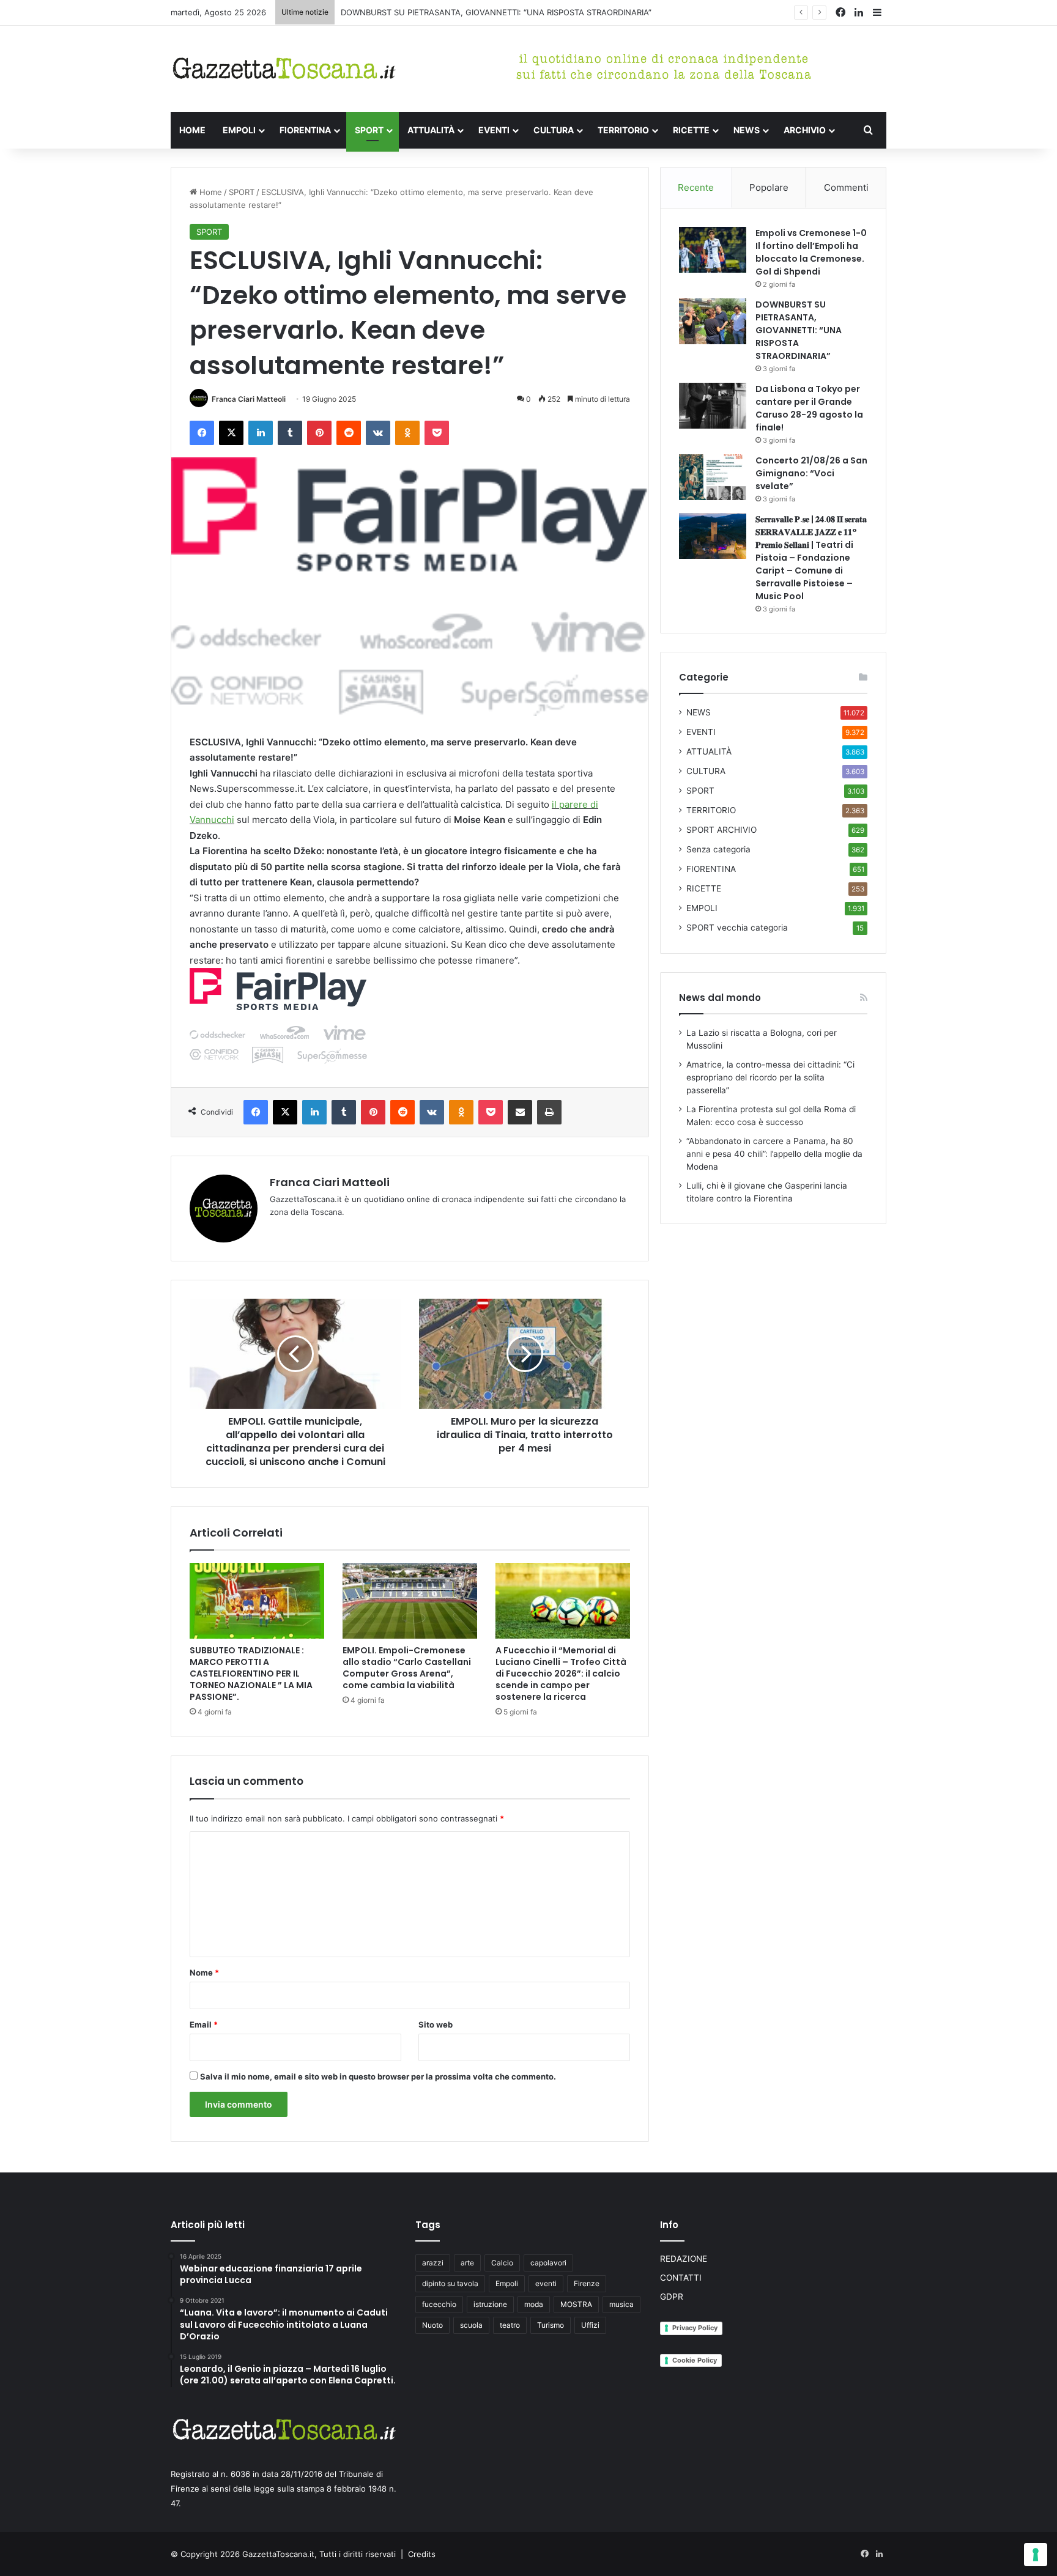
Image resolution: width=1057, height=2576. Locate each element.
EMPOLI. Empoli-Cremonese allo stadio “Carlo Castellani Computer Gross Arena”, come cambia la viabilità (407, 1668)
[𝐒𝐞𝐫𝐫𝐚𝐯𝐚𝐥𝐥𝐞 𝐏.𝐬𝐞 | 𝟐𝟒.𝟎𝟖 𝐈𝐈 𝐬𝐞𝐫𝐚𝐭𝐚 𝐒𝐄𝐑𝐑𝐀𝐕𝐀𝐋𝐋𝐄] (713, 536)
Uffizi (590, 2325)
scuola (471, 2325)
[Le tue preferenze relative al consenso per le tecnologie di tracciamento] (1036, 2555)
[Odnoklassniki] (407, 433)
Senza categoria (718, 849)
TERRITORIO (623, 130)
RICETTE (691, 130)
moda (534, 2304)
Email (204, 2024)
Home (210, 192)
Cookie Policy (695, 2360)
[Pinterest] (319, 433)
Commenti (846, 187)
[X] (231, 433)
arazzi (433, 2263)
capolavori (548, 2263)
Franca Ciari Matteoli (249, 399)
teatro (510, 2325)
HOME (192, 130)
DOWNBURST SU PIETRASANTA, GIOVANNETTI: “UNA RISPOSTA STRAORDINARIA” (496, 12)
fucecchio (439, 2304)
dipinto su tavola (450, 2283)
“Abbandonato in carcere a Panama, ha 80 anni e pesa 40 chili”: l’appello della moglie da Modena (774, 1154)
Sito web (436, 2024)
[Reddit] (349, 433)
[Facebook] (202, 433)
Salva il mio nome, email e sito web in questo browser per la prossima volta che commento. (378, 2076)
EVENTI (494, 130)
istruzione (490, 2304)
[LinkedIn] (261, 433)
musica (621, 2304)
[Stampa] (549, 1112)
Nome (204, 1973)
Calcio (502, 2263)
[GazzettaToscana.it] (284, 69)
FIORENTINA (305, 130)
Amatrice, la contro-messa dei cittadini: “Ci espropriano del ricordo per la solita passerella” (770, 1077)
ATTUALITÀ (431, 130)
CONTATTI (681, 2278)
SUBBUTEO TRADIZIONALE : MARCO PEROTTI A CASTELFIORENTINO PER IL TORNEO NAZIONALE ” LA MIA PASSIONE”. (251, 1674)
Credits (422, 2554)
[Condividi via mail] (520, 1112)
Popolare (769, 187)
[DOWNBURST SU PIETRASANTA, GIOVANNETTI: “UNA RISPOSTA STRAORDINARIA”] (713, 321)
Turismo (551, 2325)
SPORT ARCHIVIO (721, 830)
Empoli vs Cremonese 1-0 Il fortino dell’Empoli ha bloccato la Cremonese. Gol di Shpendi (811, 252)
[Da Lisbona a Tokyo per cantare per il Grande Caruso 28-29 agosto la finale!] (713, 406)
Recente (696, 187)
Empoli (507, 2283)
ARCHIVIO (805, 130)
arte (467, 2263)
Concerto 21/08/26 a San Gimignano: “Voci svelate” (811, 473)
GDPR (672, 2297)
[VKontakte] (378, 433)
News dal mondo (720, 998)
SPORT (369, 130)
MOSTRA (576, 2304)
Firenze (587, 2283)
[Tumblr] (290, 433)
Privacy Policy (695, 2328)
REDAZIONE (684, 2259)
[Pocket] (437, 433)
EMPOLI (239, 130)
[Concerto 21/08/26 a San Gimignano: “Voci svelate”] (713, 477)
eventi (546, 2283)
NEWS (747, 130)
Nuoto (432, 2325)
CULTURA (554, 130)
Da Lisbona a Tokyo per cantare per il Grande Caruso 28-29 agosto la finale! (809, 408)
